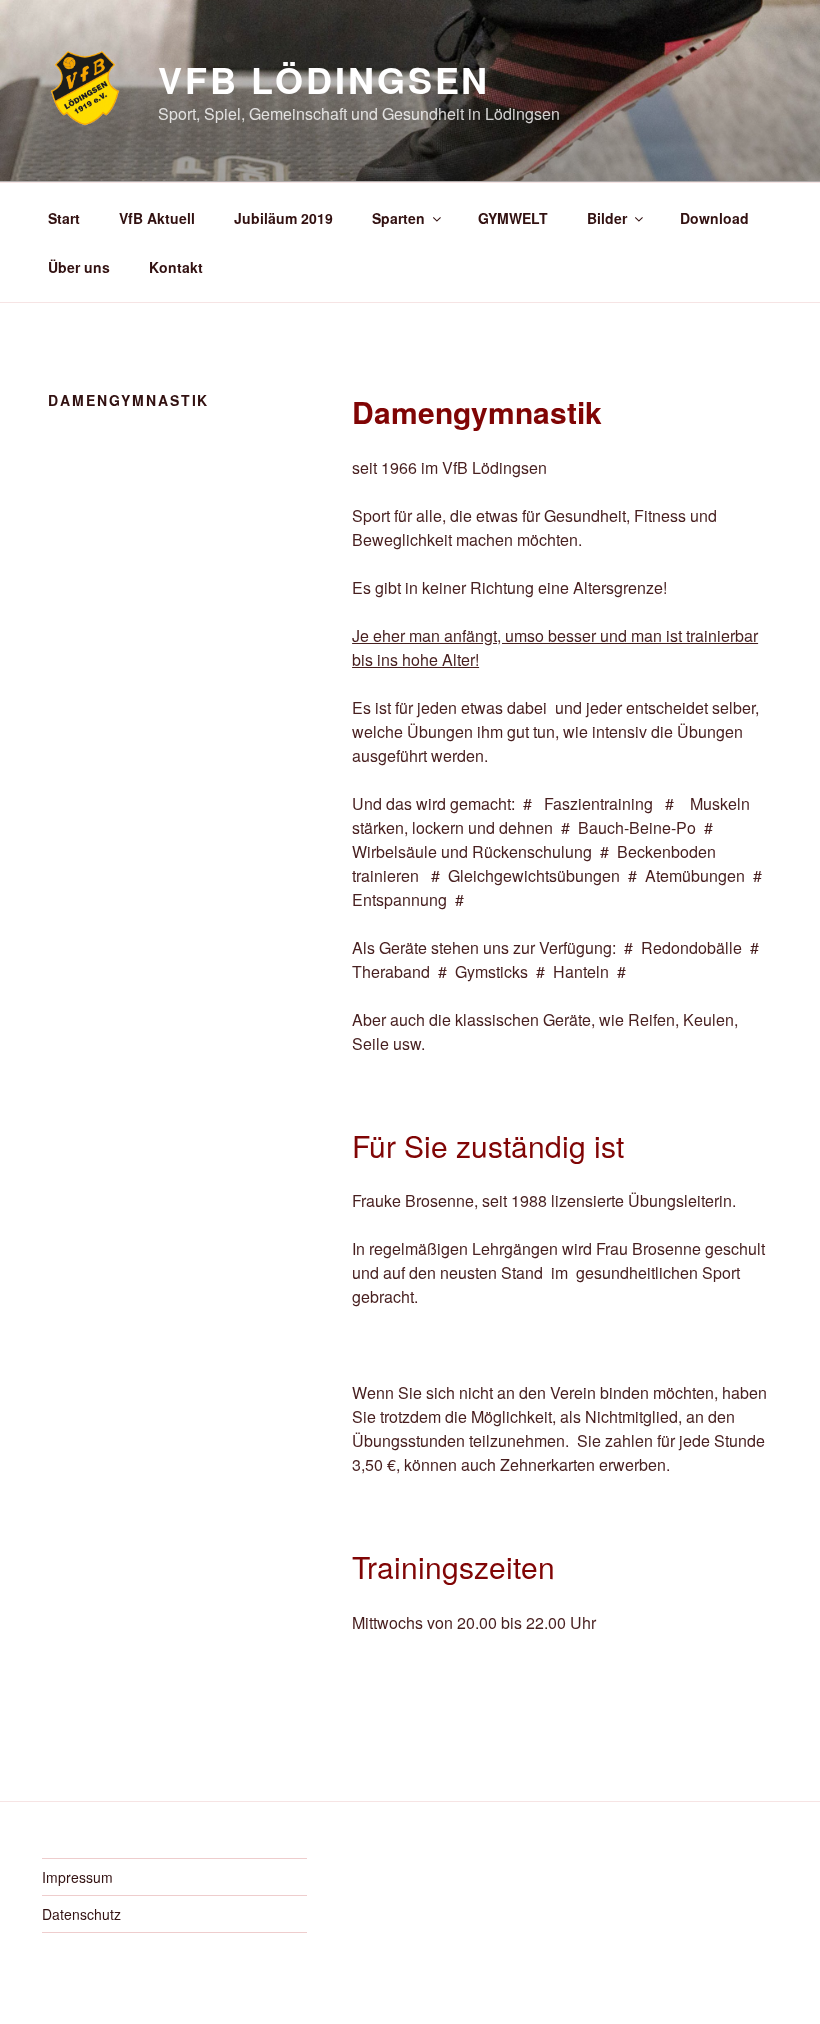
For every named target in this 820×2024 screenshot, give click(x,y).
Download (714, 218)
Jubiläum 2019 (283, 218)
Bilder (607, 218)
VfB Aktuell (157, 218)
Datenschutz (81, 1914)
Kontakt (176, 267)
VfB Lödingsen (324, 79)
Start (64, 218)
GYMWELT (513, 218)
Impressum (77, 1877)
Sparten (398, 218)
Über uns (79, 267)
